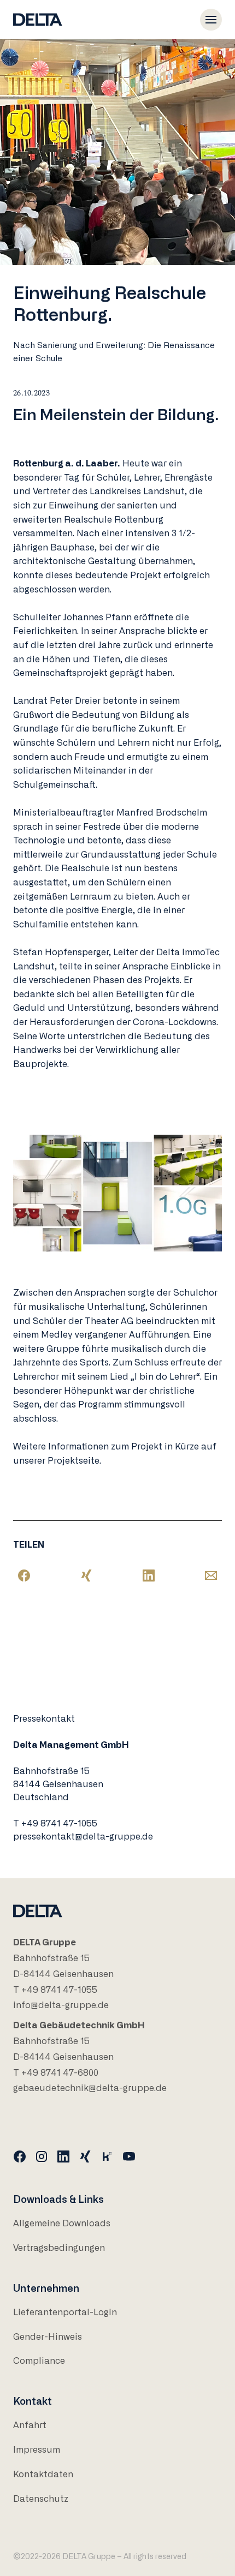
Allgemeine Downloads (62, 2224)
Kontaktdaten (43, 2475)
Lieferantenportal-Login (65, 2313)
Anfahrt (30, 2425)
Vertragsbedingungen (59, 2248)
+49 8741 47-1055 (59, 1824)
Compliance (39, 2361)
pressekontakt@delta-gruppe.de (83, 1837)
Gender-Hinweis (48, 2337)
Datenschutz (41, 2499)
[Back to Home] (38, 20)
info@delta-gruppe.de (61, 2005)
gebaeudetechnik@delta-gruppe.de (90, 2088)
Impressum (37, 2450)
